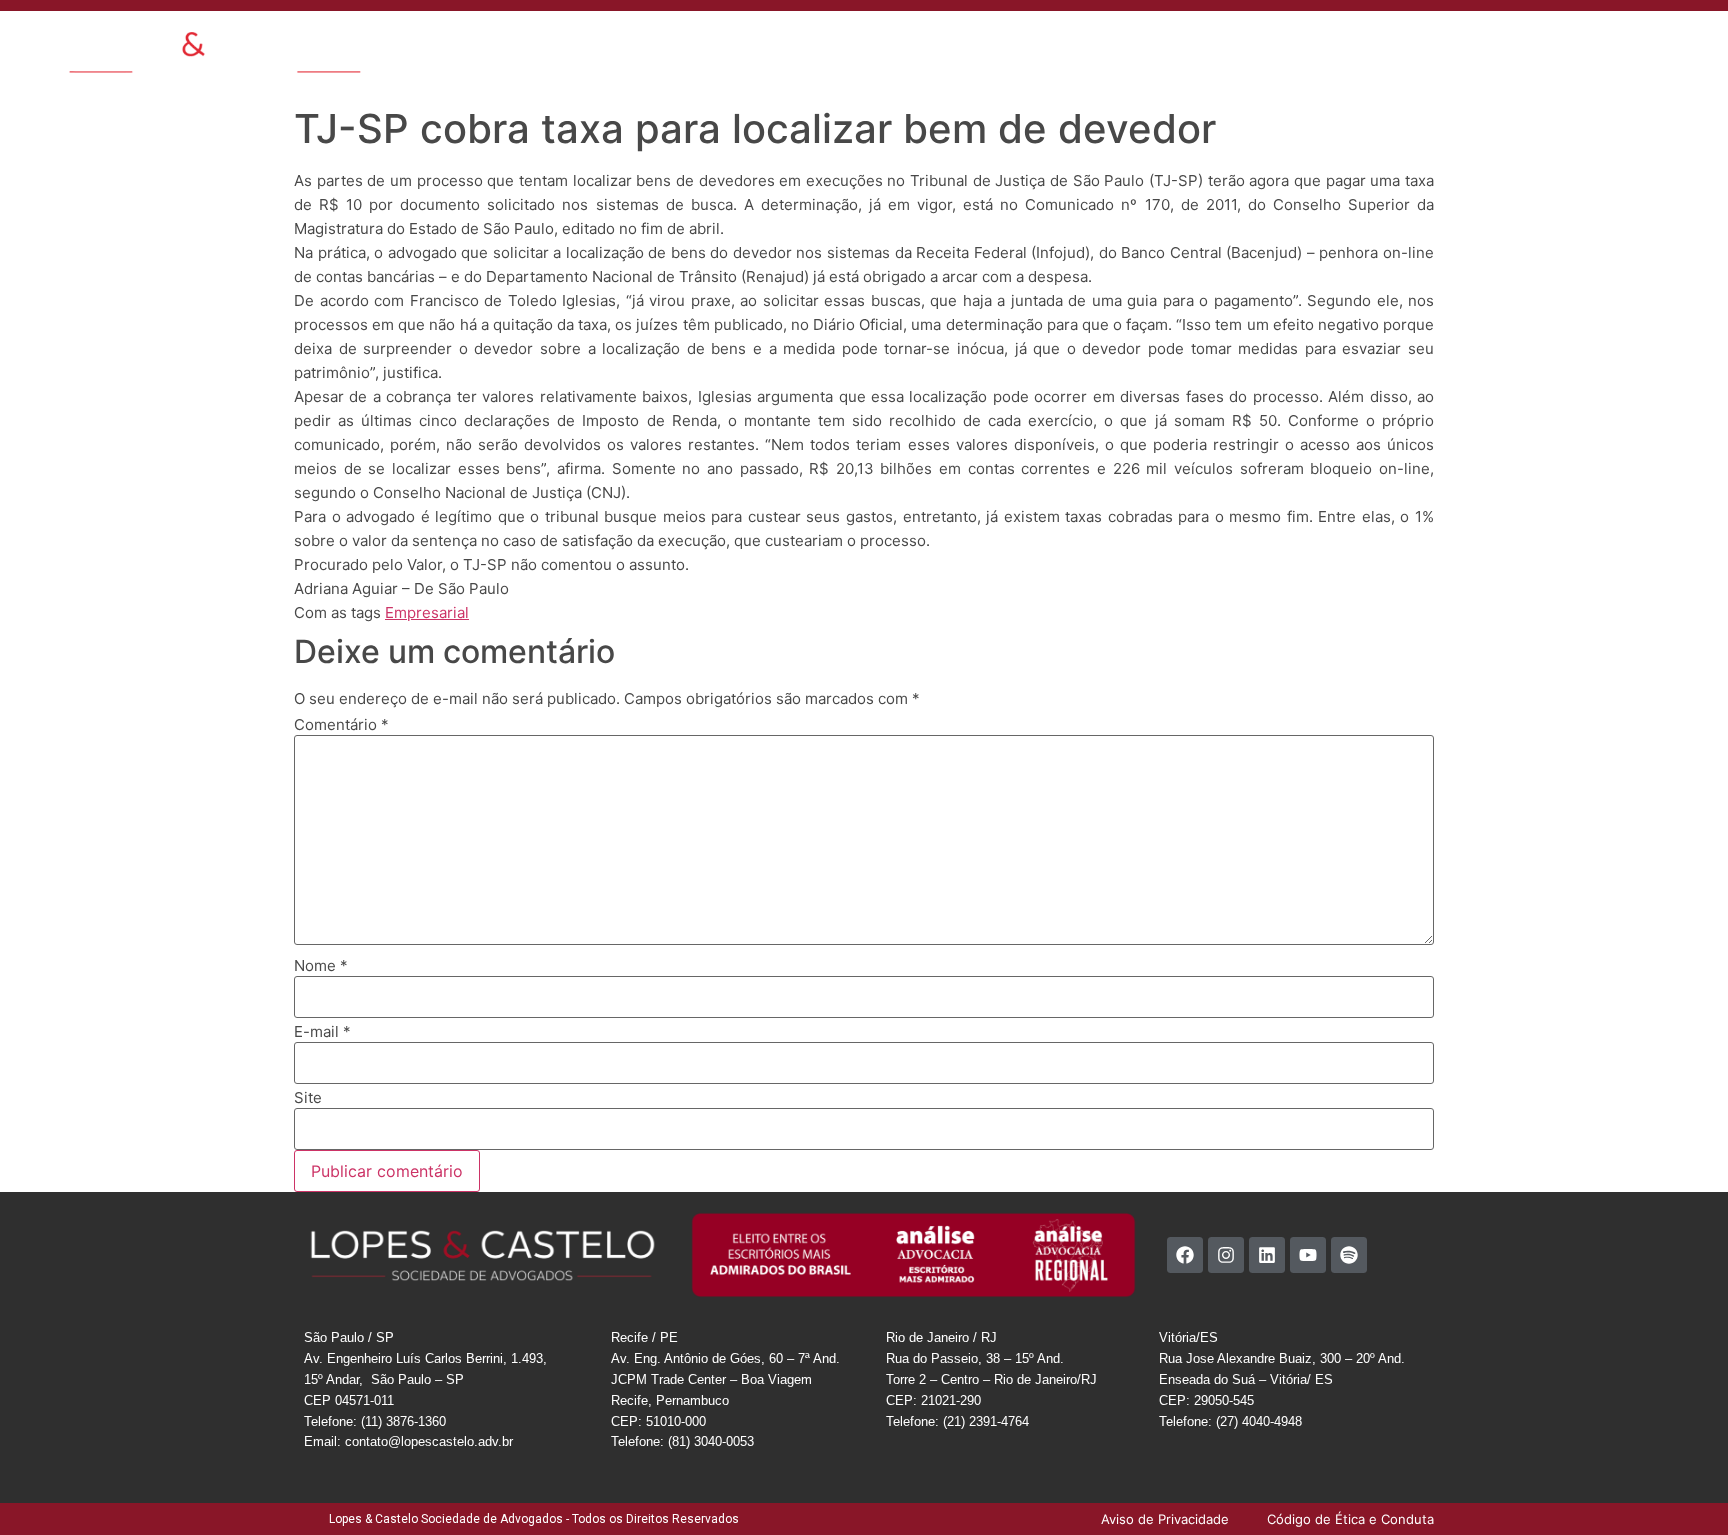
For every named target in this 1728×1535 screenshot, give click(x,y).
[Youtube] (1308, 1255)
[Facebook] (1185, 1255)
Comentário (341, 724)
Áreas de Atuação (818, 44)
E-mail (322, 1031)
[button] (1600, 42)
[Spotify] (1349, 1255)
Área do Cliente (1350, 44)
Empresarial (427, 612)
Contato (1161, 44)
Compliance (1244, 44)
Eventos (1090, 44)
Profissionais (935, 44)
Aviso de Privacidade (1484, 44)
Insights (1020, 44)
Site (308, 1097)
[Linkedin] (1267, 1255)
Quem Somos (697, 44)
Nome (321, 965)
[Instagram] (1226, 1255)
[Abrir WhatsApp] (1678, 1484)
